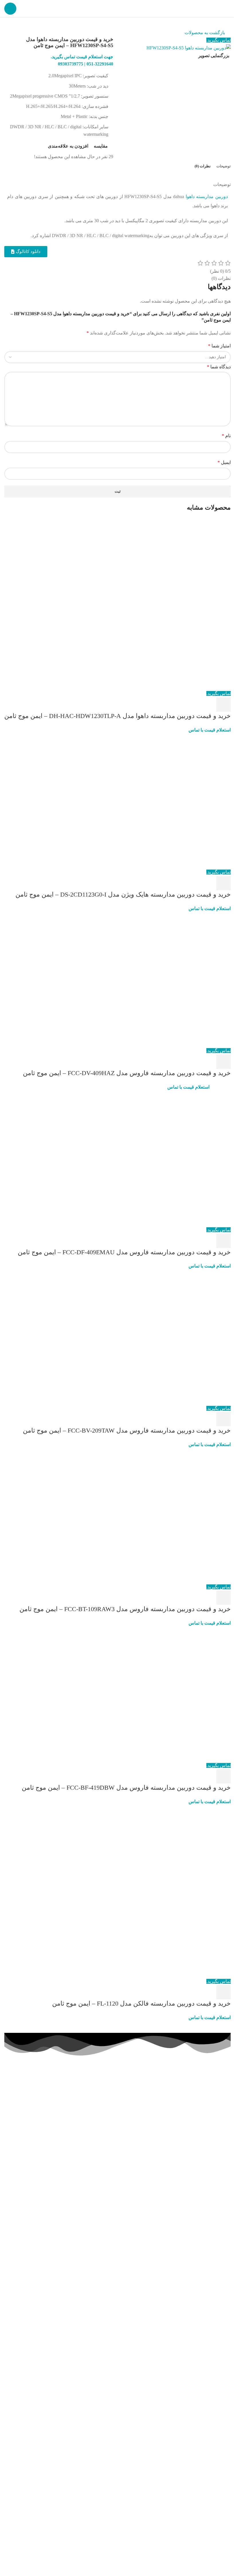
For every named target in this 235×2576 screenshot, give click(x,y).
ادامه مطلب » (215, 2190)
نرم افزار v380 (26, 2170)
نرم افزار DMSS (25, 2098)
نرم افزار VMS (26, 2180)
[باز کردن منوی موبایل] (10, 9)
